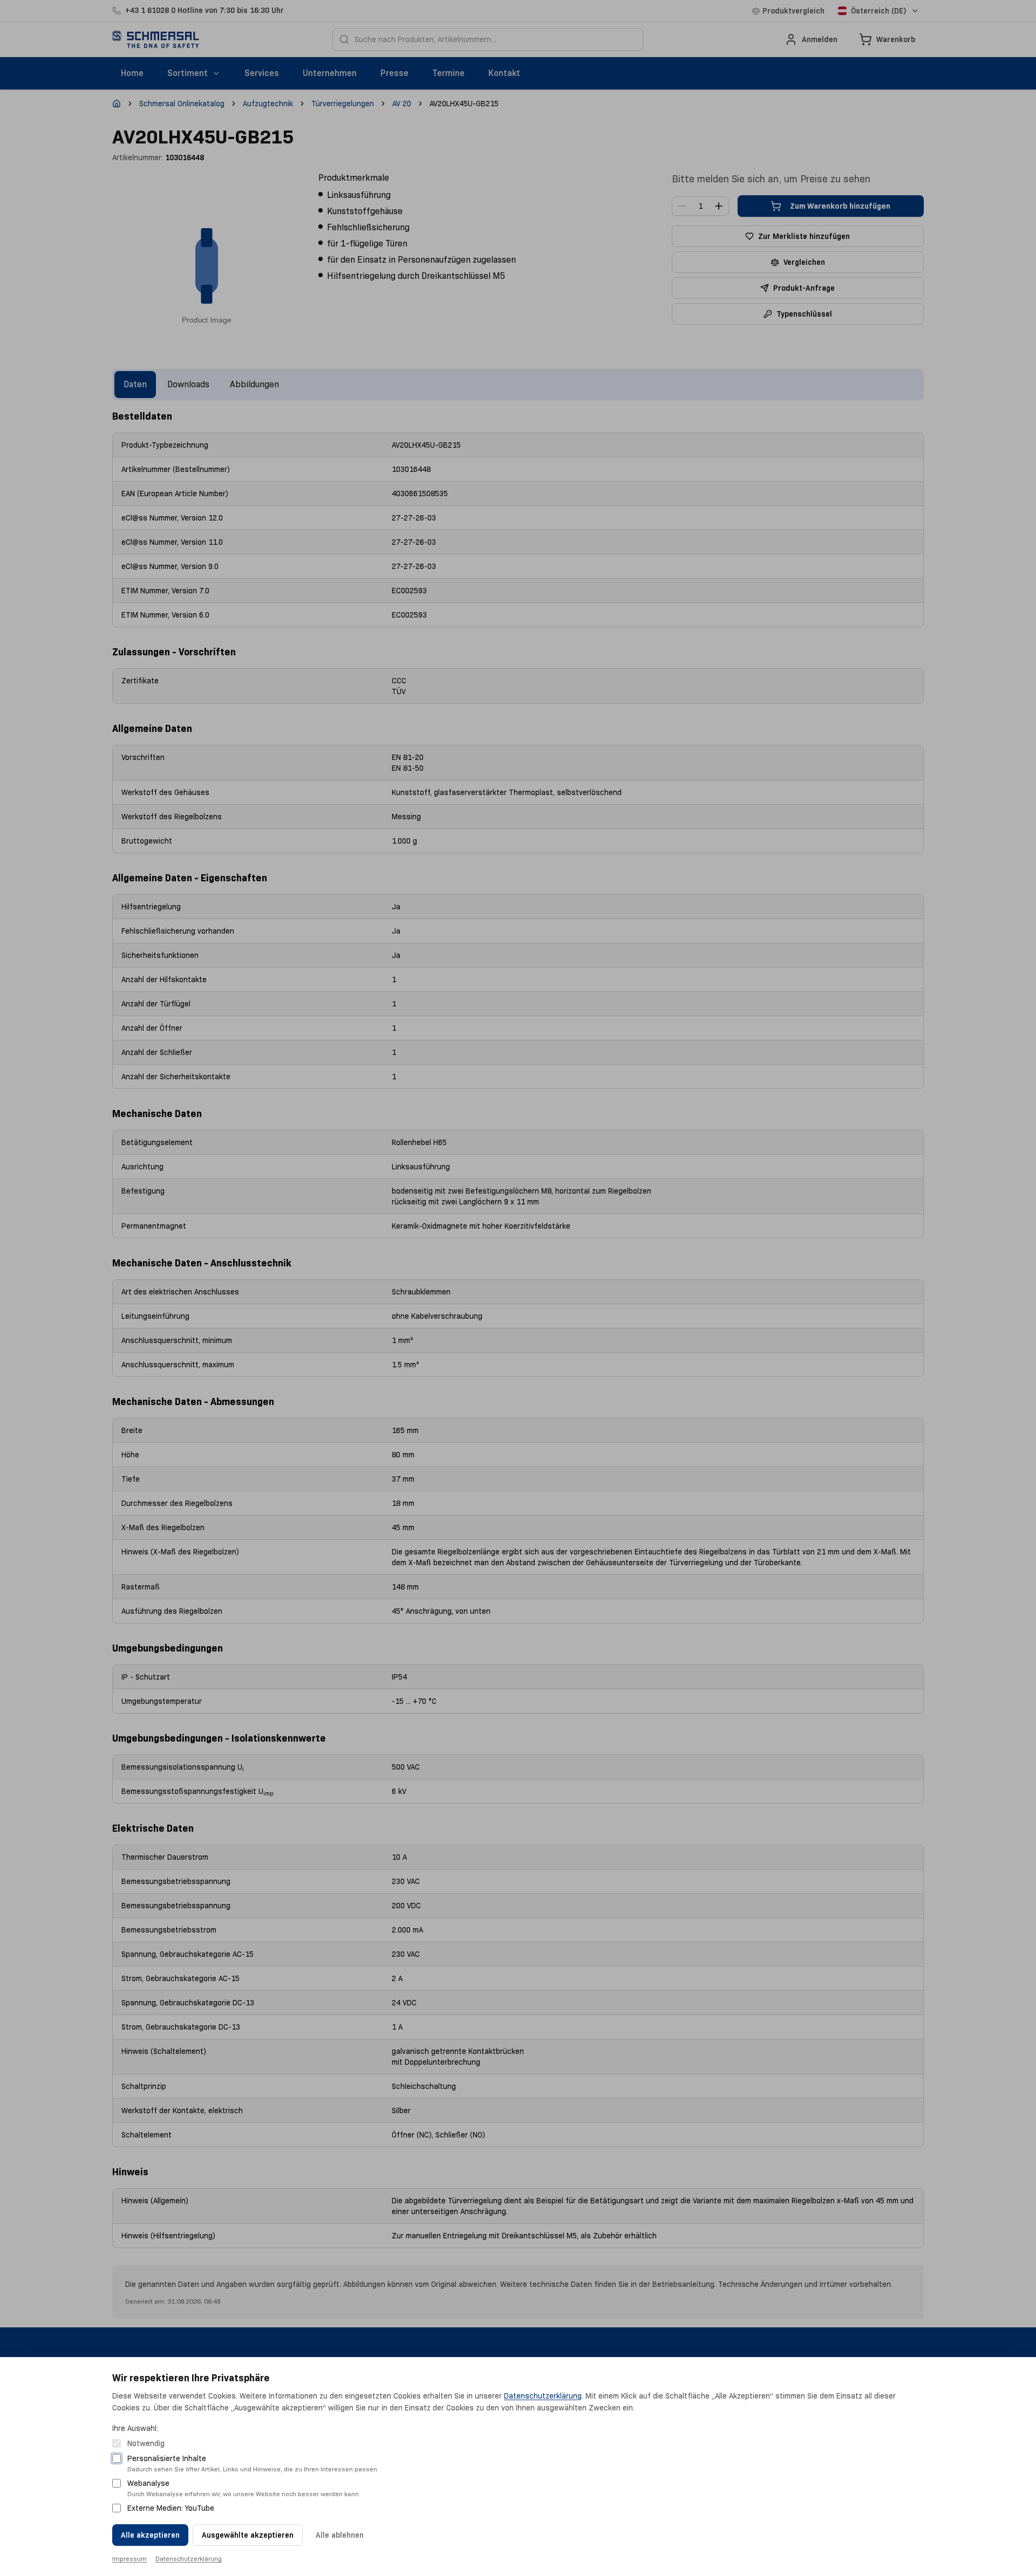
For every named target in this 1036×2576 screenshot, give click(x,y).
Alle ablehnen (340, 2535)
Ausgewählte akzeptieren (248, 2535)
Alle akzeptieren (150, 2535)
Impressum (129, 2558)
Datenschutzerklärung (543, 2396)
